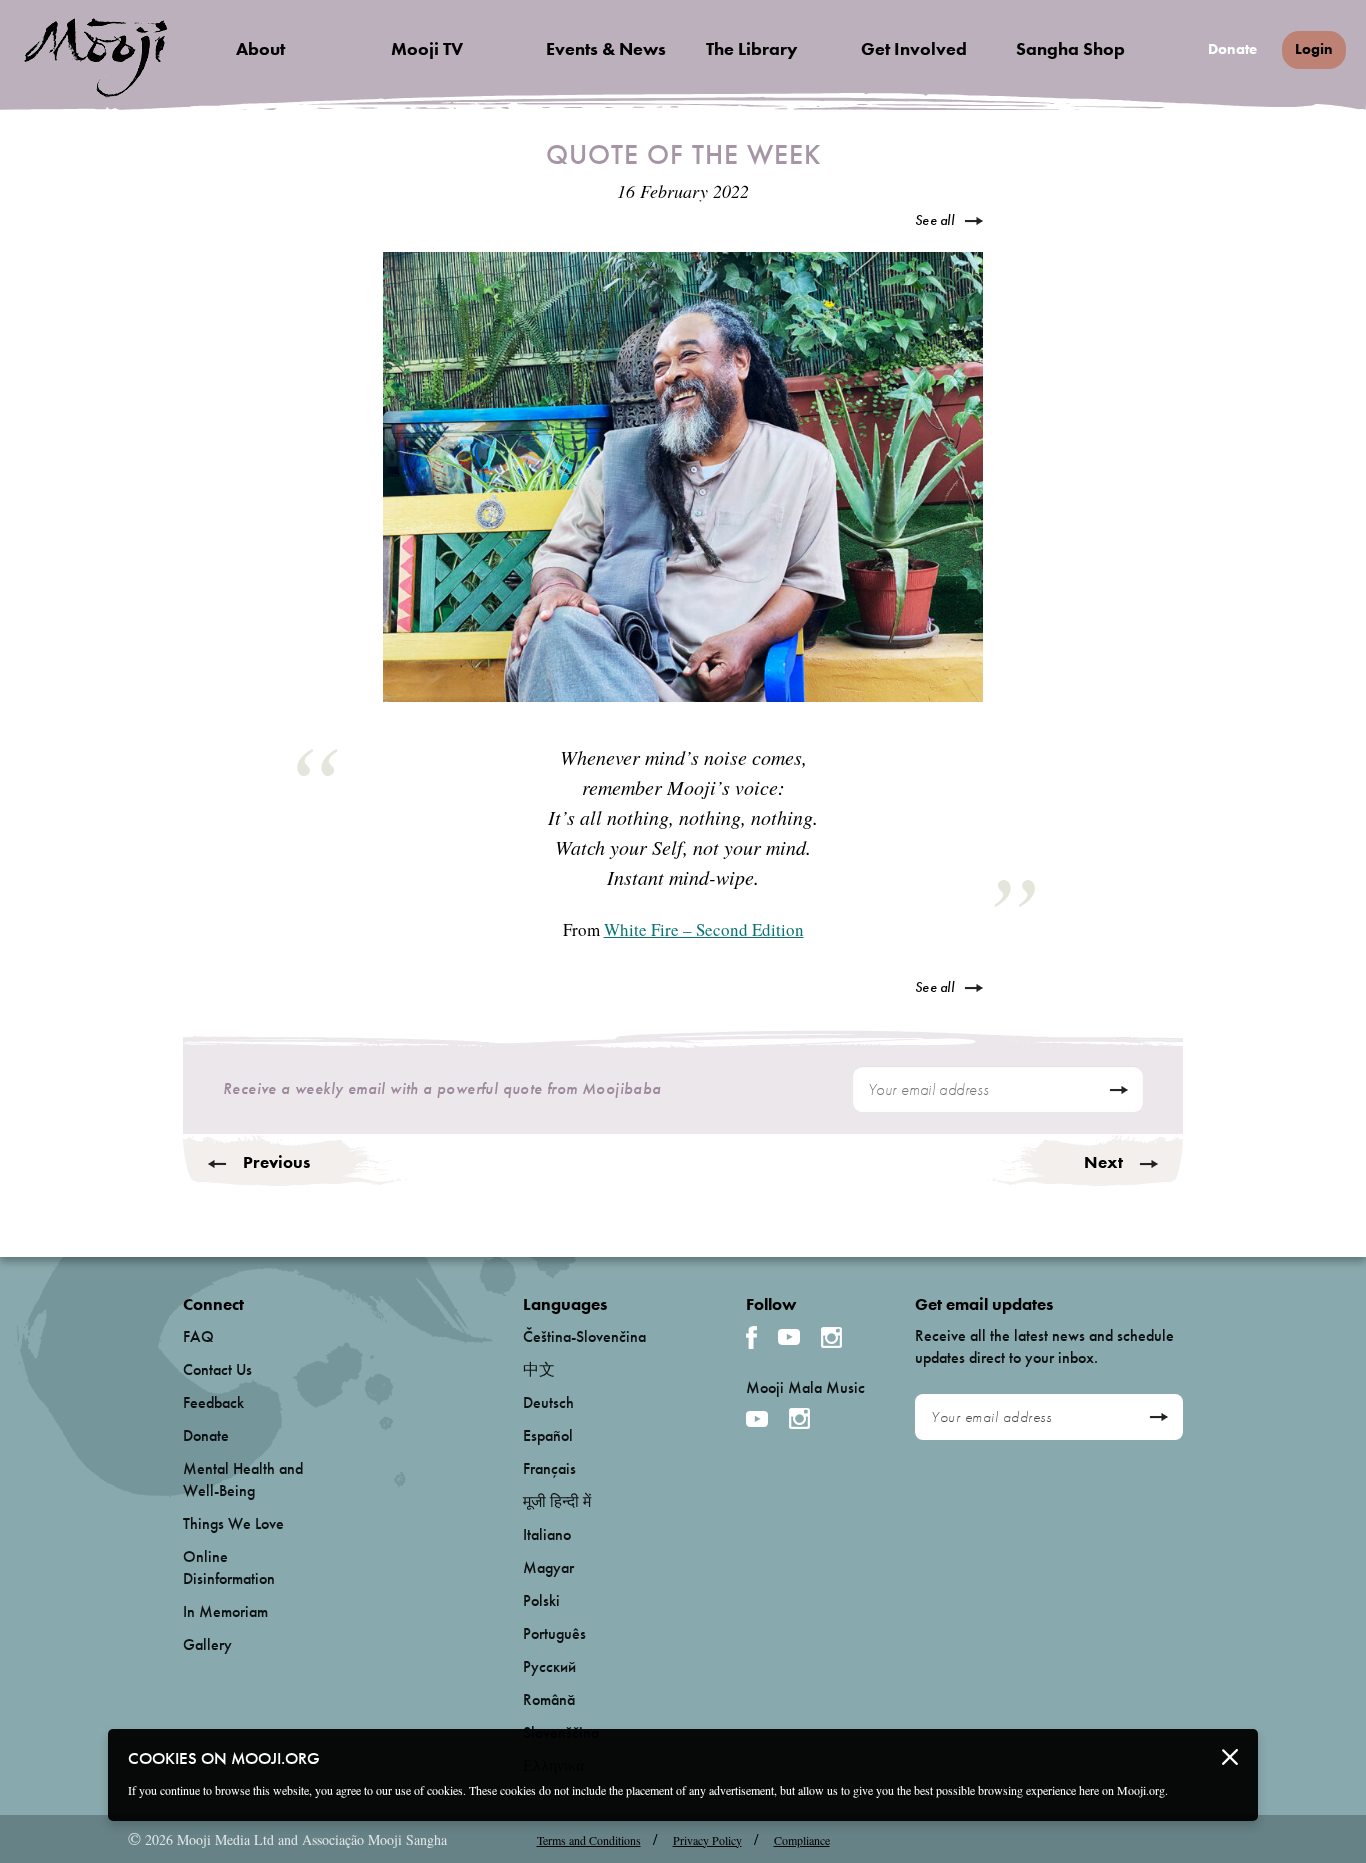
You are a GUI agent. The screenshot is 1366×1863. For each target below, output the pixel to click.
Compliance (802, 1840)
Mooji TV (427, 48)
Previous (276, 1162)
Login (1314, 49)
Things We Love (233, 1523)
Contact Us (217, 1369)
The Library (752, 48)
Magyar (548, 1567)
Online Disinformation (229, 1567)
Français (549, 1468)
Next (1103, 1162)
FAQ (198, 1336)
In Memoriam (225, 1611)
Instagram (831, 1337)
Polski (541, 1600)
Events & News (606, 48)
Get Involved (914, 48)
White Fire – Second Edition (704, 929)
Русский (549, 1666)
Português (554, 1633)
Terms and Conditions (589, 1840)
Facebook (751, 1337)
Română (549, 1699)
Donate (1232, 49)
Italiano (547, 1534)
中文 (539, 1369)
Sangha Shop (1070, 48)
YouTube (789, 1337)
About (260, 48)
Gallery (207, 1644)
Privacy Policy (707, 1840)
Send (1118, 1090)
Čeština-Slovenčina (584, 1336)
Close (1230, 1757)
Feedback (213, 1402)
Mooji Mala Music (805, 1388)
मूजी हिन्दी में (557, 1501)
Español (548, 1435)
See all (934, 220)
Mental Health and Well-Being (243, 1479)
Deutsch (548, 1402)
